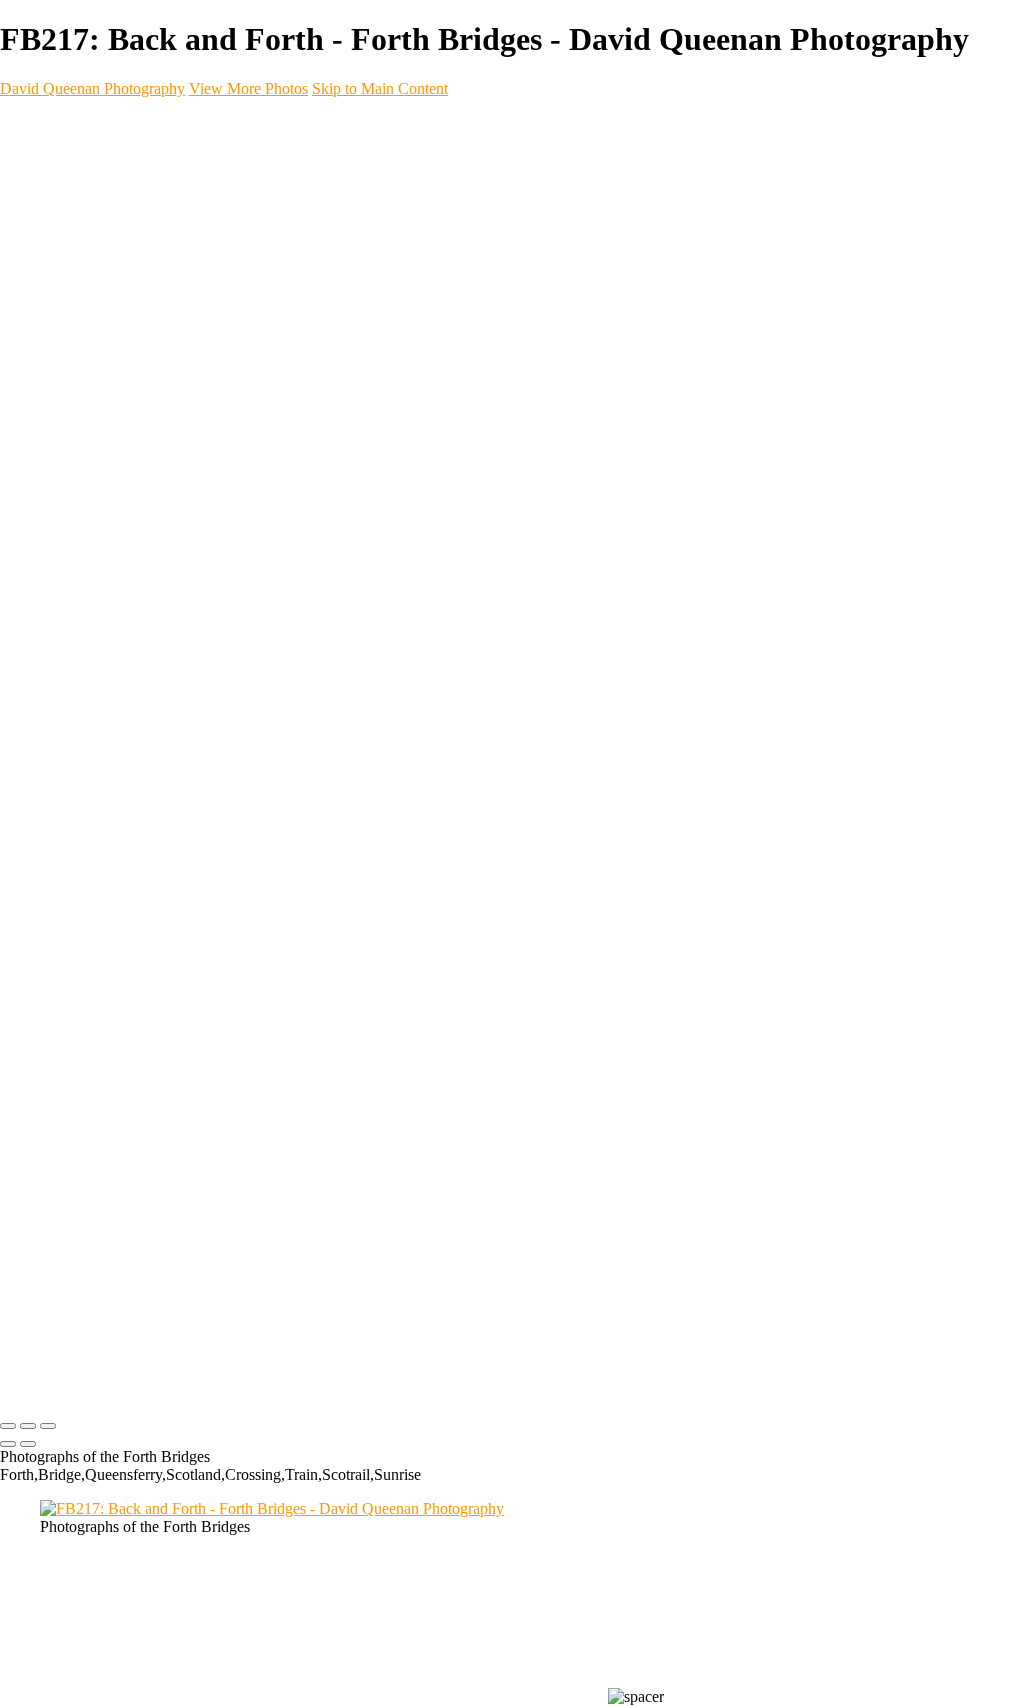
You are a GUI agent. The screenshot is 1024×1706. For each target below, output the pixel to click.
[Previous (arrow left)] (8, 1444)
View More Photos (248, 88)
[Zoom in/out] (48, 1426)
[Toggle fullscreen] (28, 1426)
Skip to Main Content (380, 88)
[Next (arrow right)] (28, 1444)
